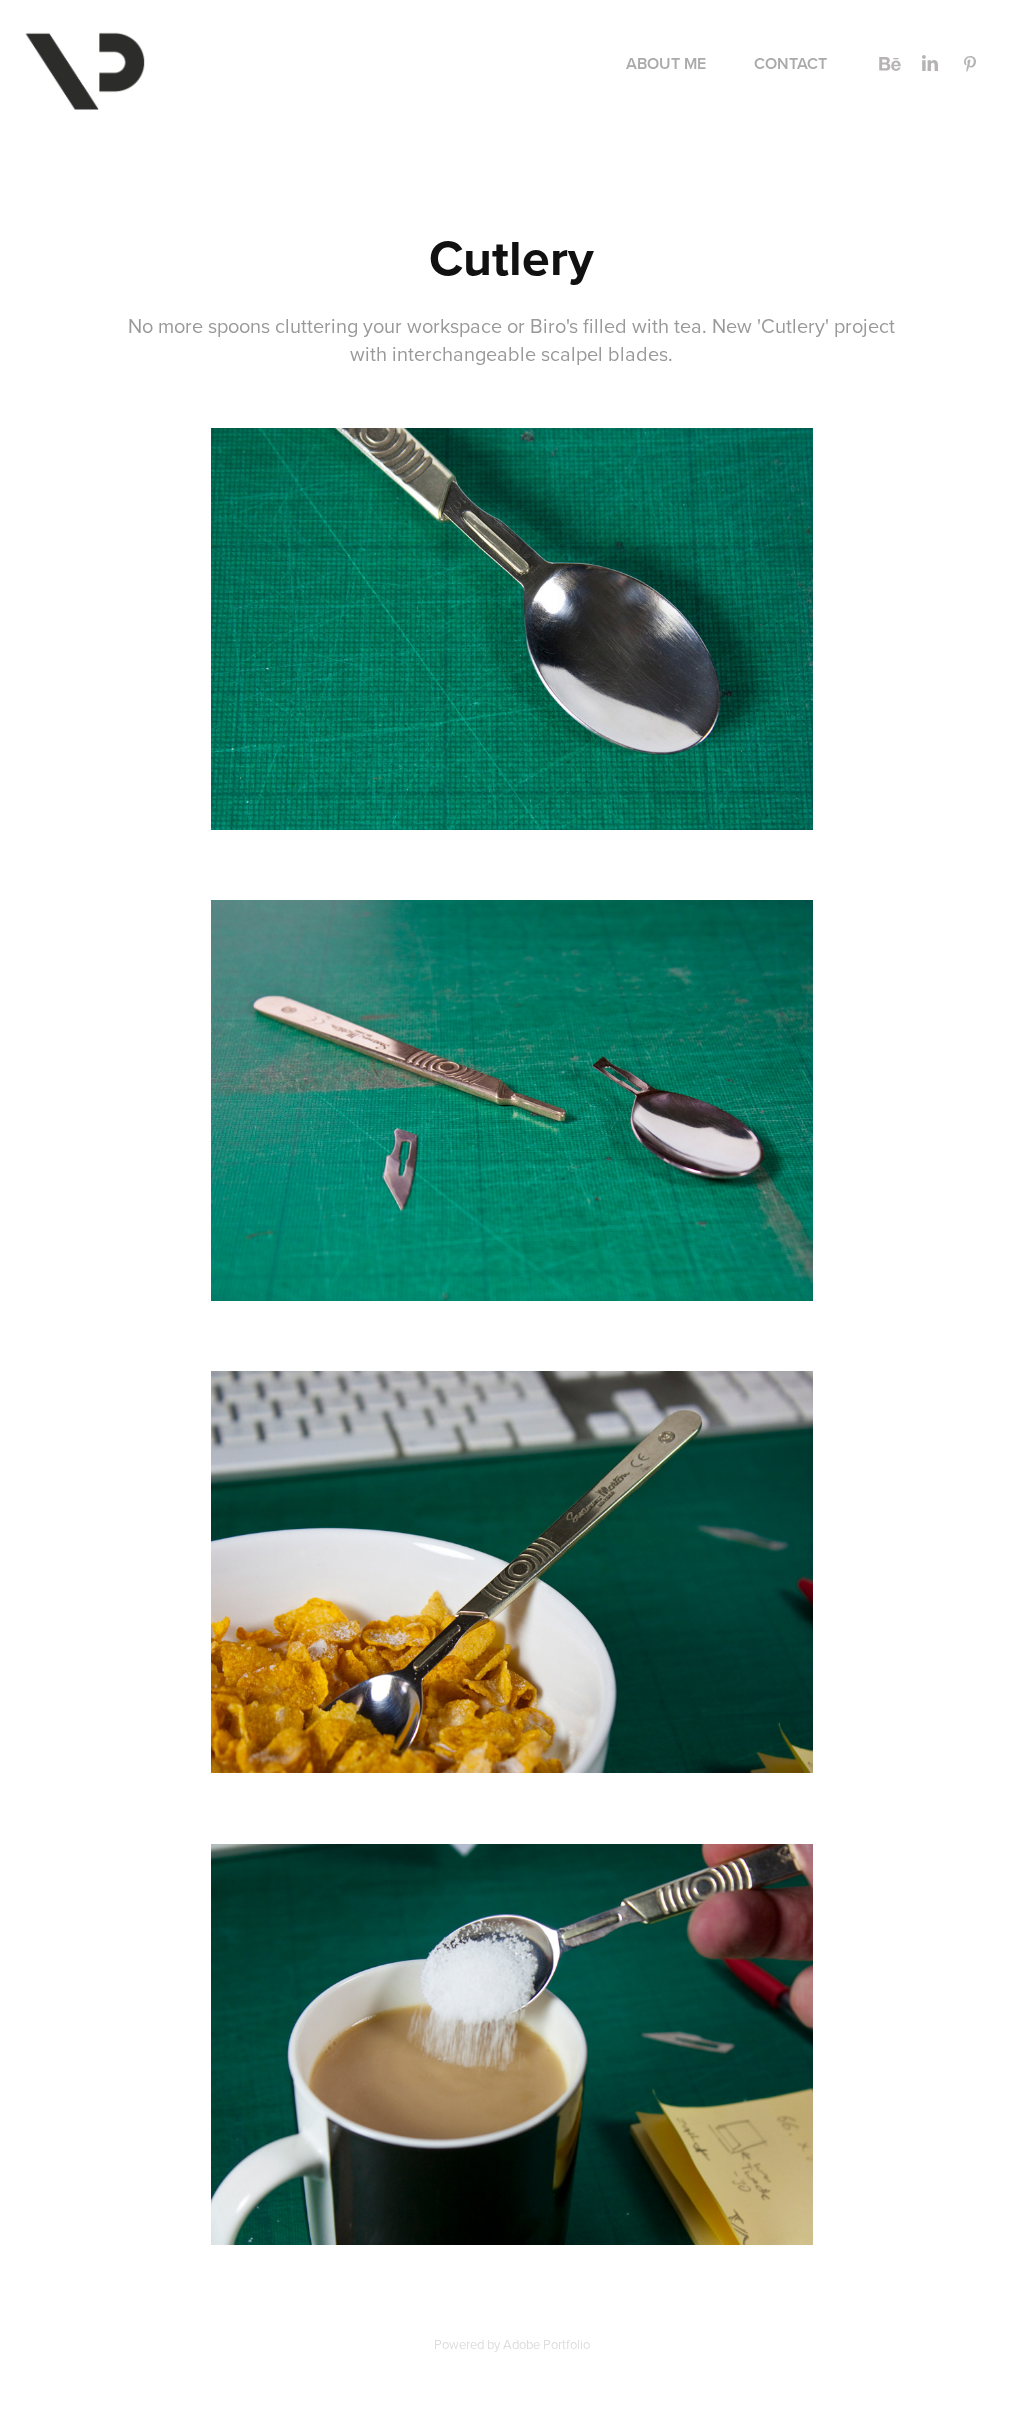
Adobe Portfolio (546, 2344)
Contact (790, 63)
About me (666, 63)
